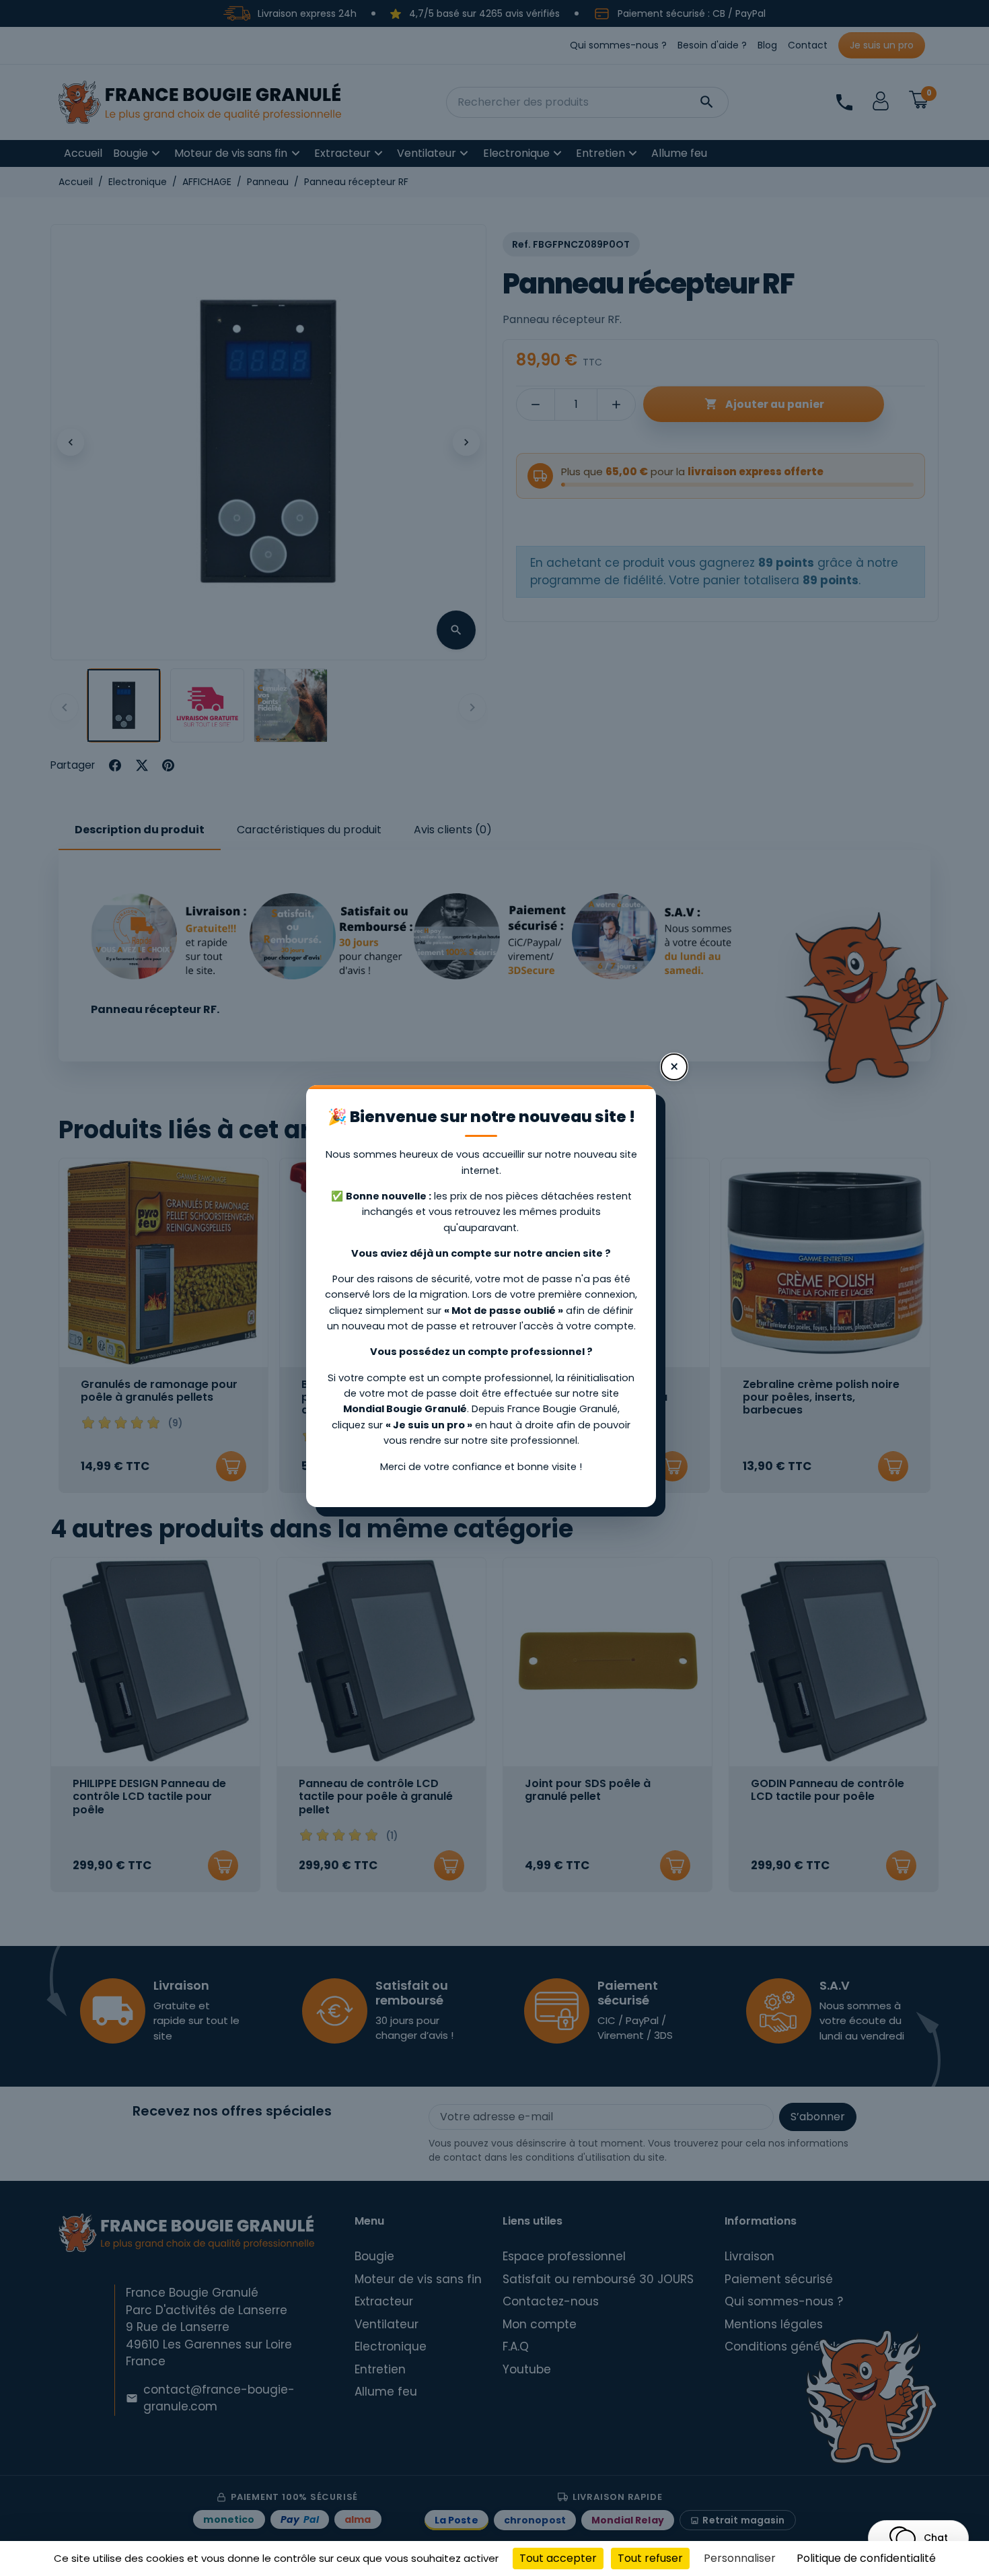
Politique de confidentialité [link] (866, 2558)
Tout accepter (558, 2558)
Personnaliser (740, 2558)
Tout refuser (650, 2558)
